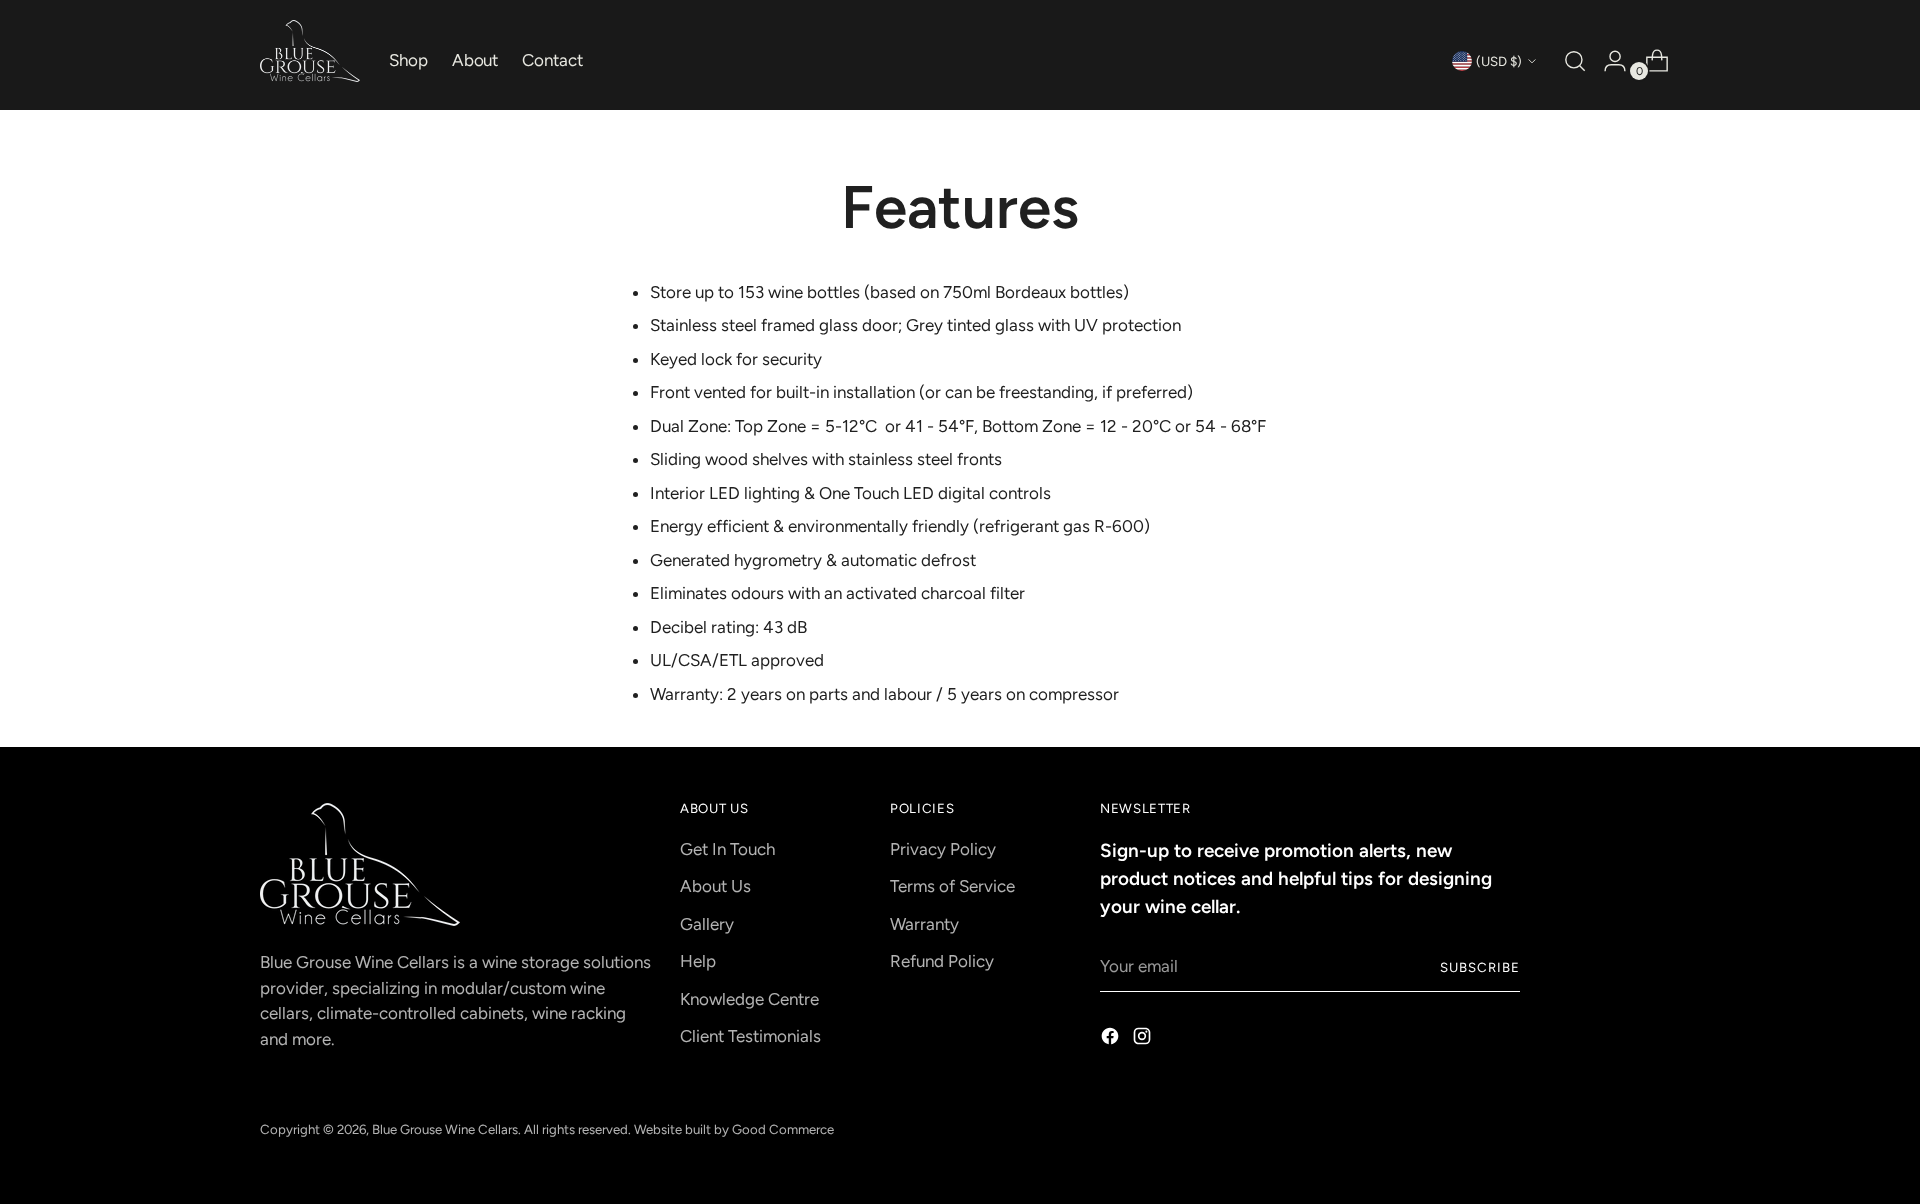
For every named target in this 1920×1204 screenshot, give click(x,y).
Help (698, 961)
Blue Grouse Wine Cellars (445, 1129)
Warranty (924, 924)
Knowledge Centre (749, 999)
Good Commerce (783, 1129)
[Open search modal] (1573, 61)
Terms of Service (952, 886)
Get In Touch (727, 849)
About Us (715, 886)
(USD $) (1499, 61)
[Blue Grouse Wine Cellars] (310, 51)
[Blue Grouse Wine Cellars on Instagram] (1144, 1040)
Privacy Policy (943, 849)
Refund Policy (942, 961)
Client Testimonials (750, 1036)
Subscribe (1480, 967)
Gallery (707, 924)
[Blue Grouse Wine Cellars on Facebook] (1112, 1040)
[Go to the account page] (1607, 61)
